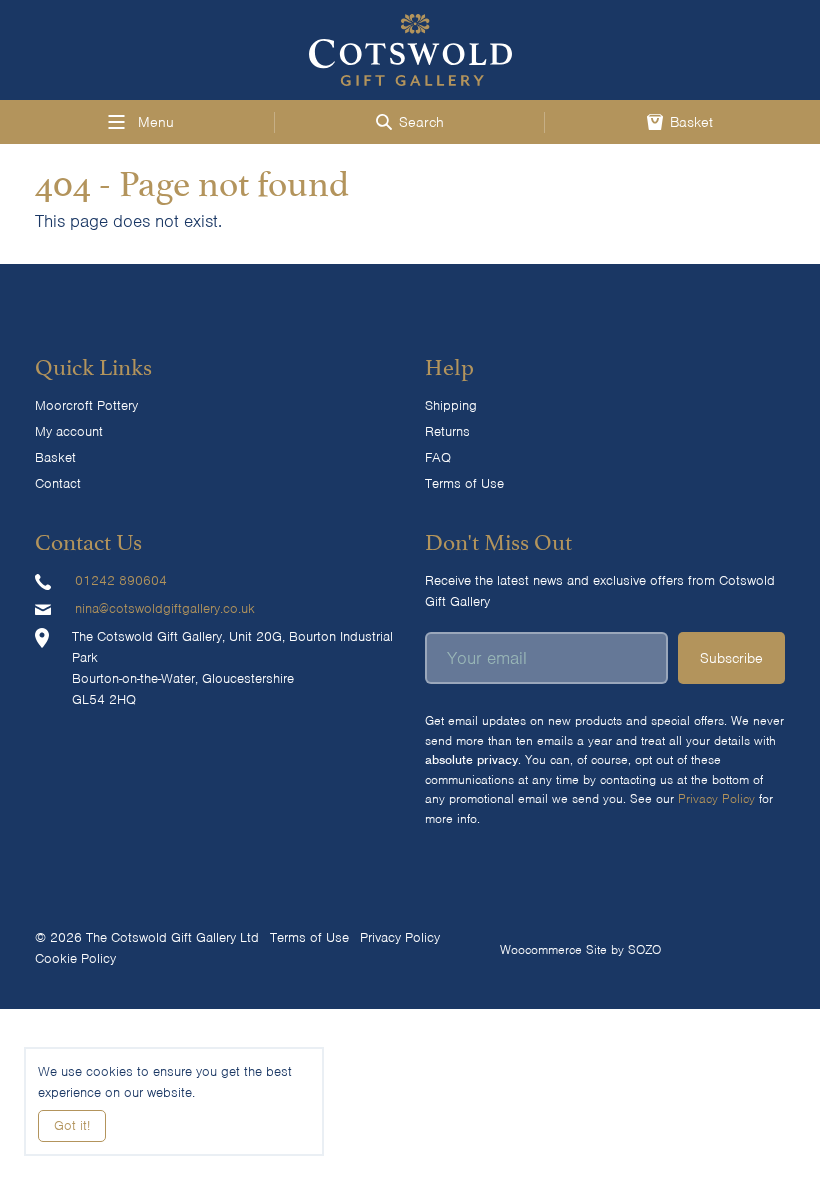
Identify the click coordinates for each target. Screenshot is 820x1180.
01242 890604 (121, 580)
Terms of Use (464, 483)
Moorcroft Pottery (86, 405)
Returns (447, 431)
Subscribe (731, 658)
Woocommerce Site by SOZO (580, 949)
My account (69, 431)
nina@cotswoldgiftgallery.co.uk (165, 608)
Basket (55, 457)
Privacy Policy (716, 798)
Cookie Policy (75, 958)
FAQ (438, 457)
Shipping (451, 405)
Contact (58, 483)
